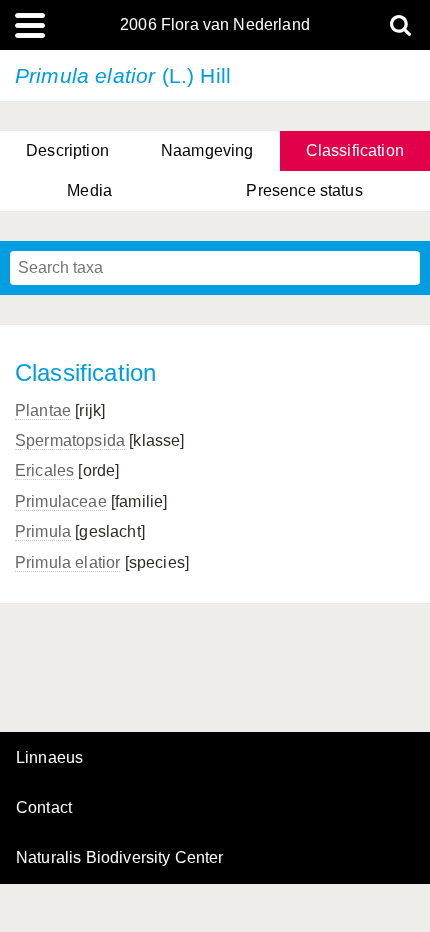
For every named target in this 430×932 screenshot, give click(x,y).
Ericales (44, 470)
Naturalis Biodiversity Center (120, 858)
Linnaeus (49, 758)
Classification (355, 150)
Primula (43, 531)
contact (44, 807)
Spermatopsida (70, 440)
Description (67, 150)
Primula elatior (67, 562)
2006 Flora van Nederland (215, 25)
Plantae (43, 410)
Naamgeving (207, 150)
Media (89, 190)
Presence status (304, 190)
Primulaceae (61, 501)
